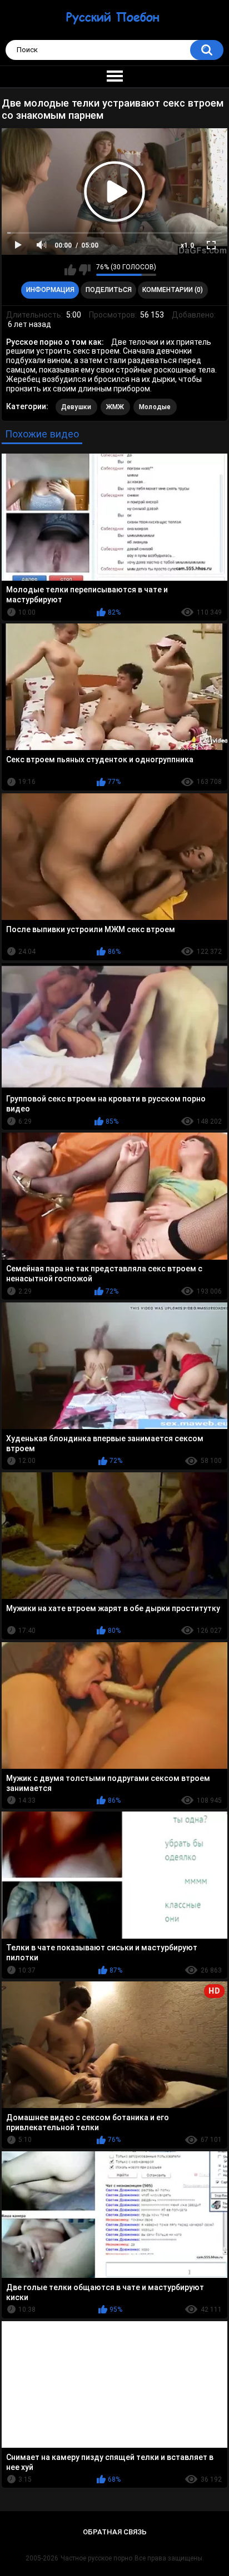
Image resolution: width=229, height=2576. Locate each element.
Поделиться (109, 290)
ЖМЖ (115, 407)
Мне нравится (70, 270)
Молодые (155, 407)
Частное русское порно (96, 2558)
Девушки (76, 407)
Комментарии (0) (173, 290)
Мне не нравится (85, 270)
